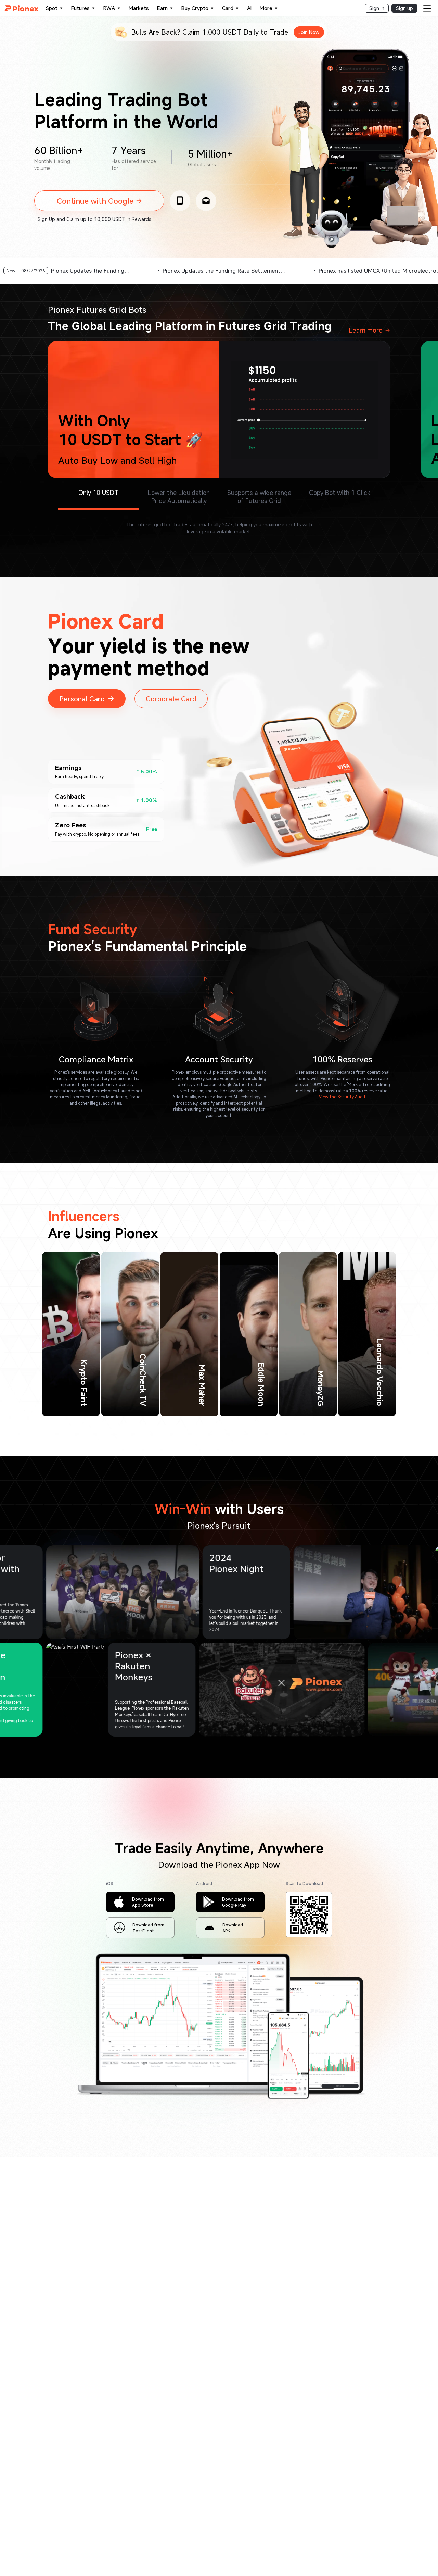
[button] (103, 197)
